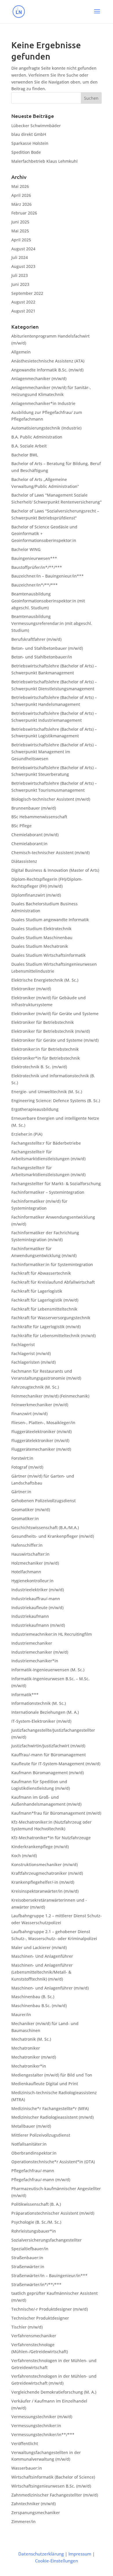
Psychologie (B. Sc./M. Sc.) (36, 2222)
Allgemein (21, 352)
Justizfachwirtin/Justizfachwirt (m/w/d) (48, 1746)
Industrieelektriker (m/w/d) (38, 1590)
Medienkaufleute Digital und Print (45, 2084)
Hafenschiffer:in (27, 1545)
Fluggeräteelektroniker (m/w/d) (41, 1432)
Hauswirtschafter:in (30, 1554)
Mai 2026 (20, 186)
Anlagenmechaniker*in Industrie (43, 403)
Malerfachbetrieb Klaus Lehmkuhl (44, 161)
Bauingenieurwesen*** (34, 558)
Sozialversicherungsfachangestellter (47, 2240)
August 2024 (23, 249)
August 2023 (23, 266)
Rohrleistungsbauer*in (34, 2231)
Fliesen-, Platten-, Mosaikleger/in (43, 1423)
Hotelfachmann (26, 1572)
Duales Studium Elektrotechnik (41, 929)
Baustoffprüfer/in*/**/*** (37, 567)
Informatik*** (25, 1695)
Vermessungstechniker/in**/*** (43, 2435)
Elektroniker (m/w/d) (31, 989)
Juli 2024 (20, 257)
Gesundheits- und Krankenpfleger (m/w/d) (53, 1536)
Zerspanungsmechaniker (36, 2513)
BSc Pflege (21, 826)
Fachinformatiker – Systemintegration (48, 1192)
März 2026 (21, 204)
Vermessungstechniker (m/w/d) (42, 2417)
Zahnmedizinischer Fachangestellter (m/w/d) (55, 2495)
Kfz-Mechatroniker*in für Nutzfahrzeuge (51, 1838)
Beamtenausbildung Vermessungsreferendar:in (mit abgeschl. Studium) (52, 623)
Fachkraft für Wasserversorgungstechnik (51, 1318)
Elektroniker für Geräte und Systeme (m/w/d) (55, 1040)
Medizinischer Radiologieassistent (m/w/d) (52, 2117)
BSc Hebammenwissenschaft (39, 817)
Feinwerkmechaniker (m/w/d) (40, 1405)
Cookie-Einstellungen (57, 2561)
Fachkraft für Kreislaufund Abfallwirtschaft (53, 1282)
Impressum (80, 2554)
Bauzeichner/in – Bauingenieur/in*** (48, 576)
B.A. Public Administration (37, 437)
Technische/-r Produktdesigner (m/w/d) (50, 2309)
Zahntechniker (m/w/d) (33, 2504)
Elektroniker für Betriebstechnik (43, 1022)
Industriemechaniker (32, 1643)
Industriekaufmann (30, 1616)
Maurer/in (21, 2015)
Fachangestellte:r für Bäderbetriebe (46, 1143)
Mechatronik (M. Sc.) (31, 2039)
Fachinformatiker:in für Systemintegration (52, 1264)
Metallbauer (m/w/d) (31, 2126)
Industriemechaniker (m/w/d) (40, 1652)
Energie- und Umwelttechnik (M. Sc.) (47, 1092)
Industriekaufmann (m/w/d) (38, 1625)
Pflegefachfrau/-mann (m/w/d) (41, 2180)
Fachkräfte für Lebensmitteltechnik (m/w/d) (53, 1336)
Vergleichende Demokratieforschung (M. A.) (54, 2392)
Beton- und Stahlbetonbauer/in (42, 657)
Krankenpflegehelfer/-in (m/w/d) (43, 1882)
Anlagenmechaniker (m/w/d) (39, 379)
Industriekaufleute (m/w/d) (37, 1608)
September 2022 (27, 293)
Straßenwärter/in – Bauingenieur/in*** (49, 2276)
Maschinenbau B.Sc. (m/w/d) (39, 2006)
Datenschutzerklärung (41, 2554)
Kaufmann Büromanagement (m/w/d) (48, 1773)
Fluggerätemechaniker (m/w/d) (41, 1449)
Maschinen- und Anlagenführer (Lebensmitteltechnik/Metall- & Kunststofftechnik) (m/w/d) (42, 1972)
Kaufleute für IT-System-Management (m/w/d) (56, 1764)
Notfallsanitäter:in (29, 2144)
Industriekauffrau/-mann (36, 1599)
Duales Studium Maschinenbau (42, 938)
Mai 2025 (20, 231)
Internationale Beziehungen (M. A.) (45, 1712)
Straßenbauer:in (27, 2258)
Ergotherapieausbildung (35, 1109)
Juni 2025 (20, 222)
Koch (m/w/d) (24, 1856)
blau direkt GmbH (29, 134)
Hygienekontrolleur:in (32, 1581)
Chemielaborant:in (29, 844)
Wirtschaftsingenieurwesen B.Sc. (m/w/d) (51, 2486)
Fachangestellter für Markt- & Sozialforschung (56, 1184)
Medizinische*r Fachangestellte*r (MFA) (50, 2108)
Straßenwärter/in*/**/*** (36, 2284)
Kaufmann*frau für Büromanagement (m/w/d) (56, 1813)
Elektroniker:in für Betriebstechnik (45, 1049)
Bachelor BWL (25, 455)
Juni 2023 (20, 284)
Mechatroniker (26, 2048)
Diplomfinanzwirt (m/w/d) (36, 895)
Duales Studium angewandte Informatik (50, 920)
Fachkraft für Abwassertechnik (41, 1273)
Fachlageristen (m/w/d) (33, 1362)
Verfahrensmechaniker (34, 2336)
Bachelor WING (26, 549)
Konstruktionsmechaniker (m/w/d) (44, 1865)
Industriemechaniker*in (35, 1661)
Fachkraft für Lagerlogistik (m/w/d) (45, 1300)
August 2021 (23, 311)
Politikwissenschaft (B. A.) (36, 2204)
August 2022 (23, 302)
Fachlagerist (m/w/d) (31, 1353)
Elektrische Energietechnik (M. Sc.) (45, 980)
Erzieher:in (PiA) (27, 1134)
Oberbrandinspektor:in (34, 2153)
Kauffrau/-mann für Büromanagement (49, 1755)
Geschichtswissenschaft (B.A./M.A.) (45, 1527)
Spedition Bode (26, 152)
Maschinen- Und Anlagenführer (42, 1956)
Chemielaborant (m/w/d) (35, 835)
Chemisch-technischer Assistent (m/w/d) (50, 853)
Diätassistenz (24, 861)
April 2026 (21, 195)
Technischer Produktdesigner (40, 2318)
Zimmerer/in (23, 2522)
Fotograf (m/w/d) (27, 1467)
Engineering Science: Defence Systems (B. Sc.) (56, 1101)
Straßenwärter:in (28, 2267)
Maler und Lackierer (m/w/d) (39, 1947)
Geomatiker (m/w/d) (31, 1510)
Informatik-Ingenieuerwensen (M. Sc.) (48, 1670)
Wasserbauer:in (27, 2468)
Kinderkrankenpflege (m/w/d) (40, 1847)
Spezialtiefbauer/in (30, 2249)
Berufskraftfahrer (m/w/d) (36, 639)
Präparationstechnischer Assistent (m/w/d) (53, 2213)
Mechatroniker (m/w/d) (34, 2057)
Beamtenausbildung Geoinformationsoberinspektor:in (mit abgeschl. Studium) (48, 601)
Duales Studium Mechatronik (40, 946)
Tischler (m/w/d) (27, 2327)
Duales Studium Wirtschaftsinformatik (49, 955)
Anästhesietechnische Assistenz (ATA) (48, 361)
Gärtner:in (21, 1492)
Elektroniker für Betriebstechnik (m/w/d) (51, 1031)
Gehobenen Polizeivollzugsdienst (43, 1501)
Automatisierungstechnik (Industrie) (46, 428)
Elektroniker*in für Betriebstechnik (46, 1058)
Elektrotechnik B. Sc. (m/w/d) (39, 1067)
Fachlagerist (23, 1345)
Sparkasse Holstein (30, 143)
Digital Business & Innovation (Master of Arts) (55, 870)
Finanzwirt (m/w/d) (29, 1414)
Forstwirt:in (22, 1458)
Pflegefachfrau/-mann (33, 2171)
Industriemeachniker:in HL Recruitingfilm (52, 1634)
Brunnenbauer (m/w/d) (34, 808)
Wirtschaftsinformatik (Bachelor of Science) (53, 2477)
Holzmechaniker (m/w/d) (35, 1563)
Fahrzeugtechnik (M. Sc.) (35, 1387)
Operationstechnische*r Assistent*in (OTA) (53, 2162)
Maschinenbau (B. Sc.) (33, 1997)
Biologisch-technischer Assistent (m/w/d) (51, 799)
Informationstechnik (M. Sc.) (39, 1703)
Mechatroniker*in (29, 2066)
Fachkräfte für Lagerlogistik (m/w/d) (46, 1327)
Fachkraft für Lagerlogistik (37, 1291)
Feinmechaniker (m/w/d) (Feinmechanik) (50, 1396)
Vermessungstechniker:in (36, 2426)
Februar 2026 (24, 213)
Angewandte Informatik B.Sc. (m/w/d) (47, 370)
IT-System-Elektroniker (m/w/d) (41, 1721)
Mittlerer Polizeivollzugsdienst (41, 2135)
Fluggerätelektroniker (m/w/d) (40, 1440)
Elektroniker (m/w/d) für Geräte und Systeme (55, 1014)
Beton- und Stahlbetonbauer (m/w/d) (47, 648)
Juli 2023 (20, 275)
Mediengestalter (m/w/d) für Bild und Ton (52, 2075)
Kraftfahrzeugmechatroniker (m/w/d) (47, 1873)
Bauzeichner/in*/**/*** (34, 585)
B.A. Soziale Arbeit (29, 446)
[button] (97, 15)
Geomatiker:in (25, 1519)
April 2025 (21, 240)
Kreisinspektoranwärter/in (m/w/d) (45, 1891)
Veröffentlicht (25, 2443)
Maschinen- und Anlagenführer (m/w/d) (50, 1988)
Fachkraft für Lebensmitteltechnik (44, 1309)
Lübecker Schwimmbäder (36, 126)
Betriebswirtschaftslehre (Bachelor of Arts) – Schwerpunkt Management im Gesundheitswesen (54, 752)
